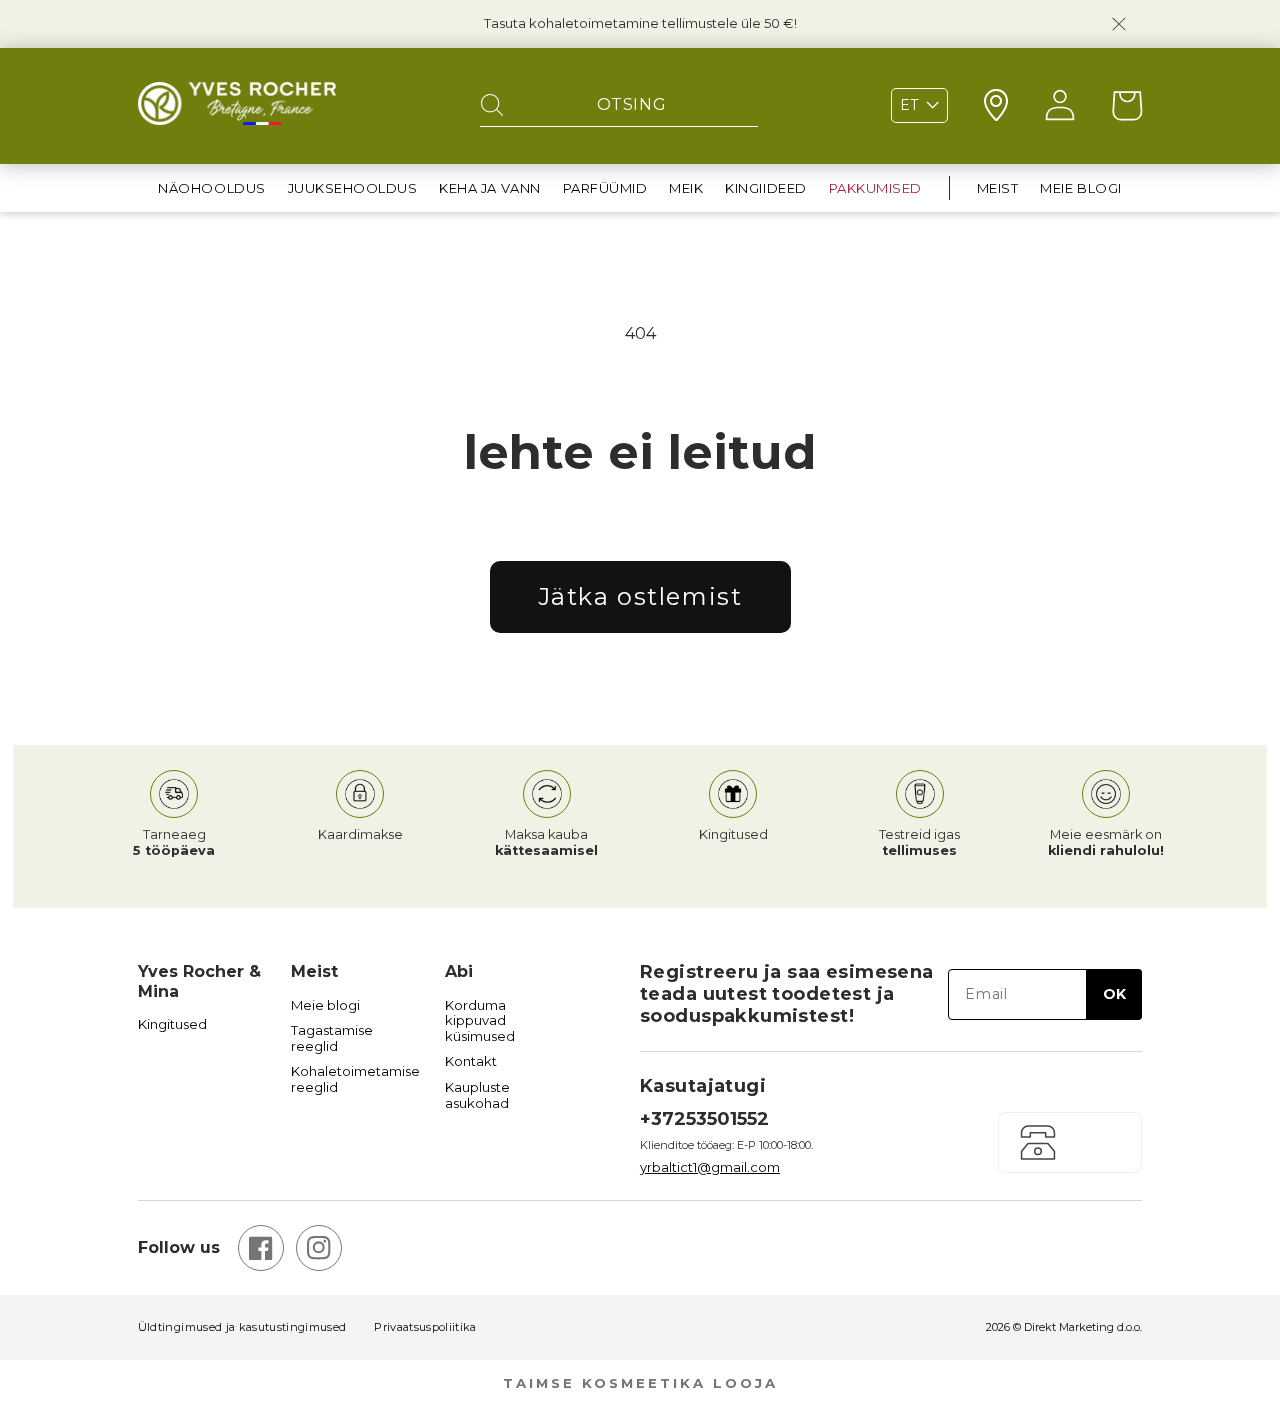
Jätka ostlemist (640, 596)
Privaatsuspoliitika (425, 1327)
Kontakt (471, 1061)
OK (1114, 994)
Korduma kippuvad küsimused (480, 1021)
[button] (211, 188)
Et (909, 105)
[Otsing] (492, 106)
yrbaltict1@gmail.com (710, 1167)
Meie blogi (325, 1005)
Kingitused (172, 1024)
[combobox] (619, 106)
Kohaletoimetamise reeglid (355, 1079)
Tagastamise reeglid (332, 1038)
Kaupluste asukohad (477, 1095)
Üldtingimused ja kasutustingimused (242, 1327)
